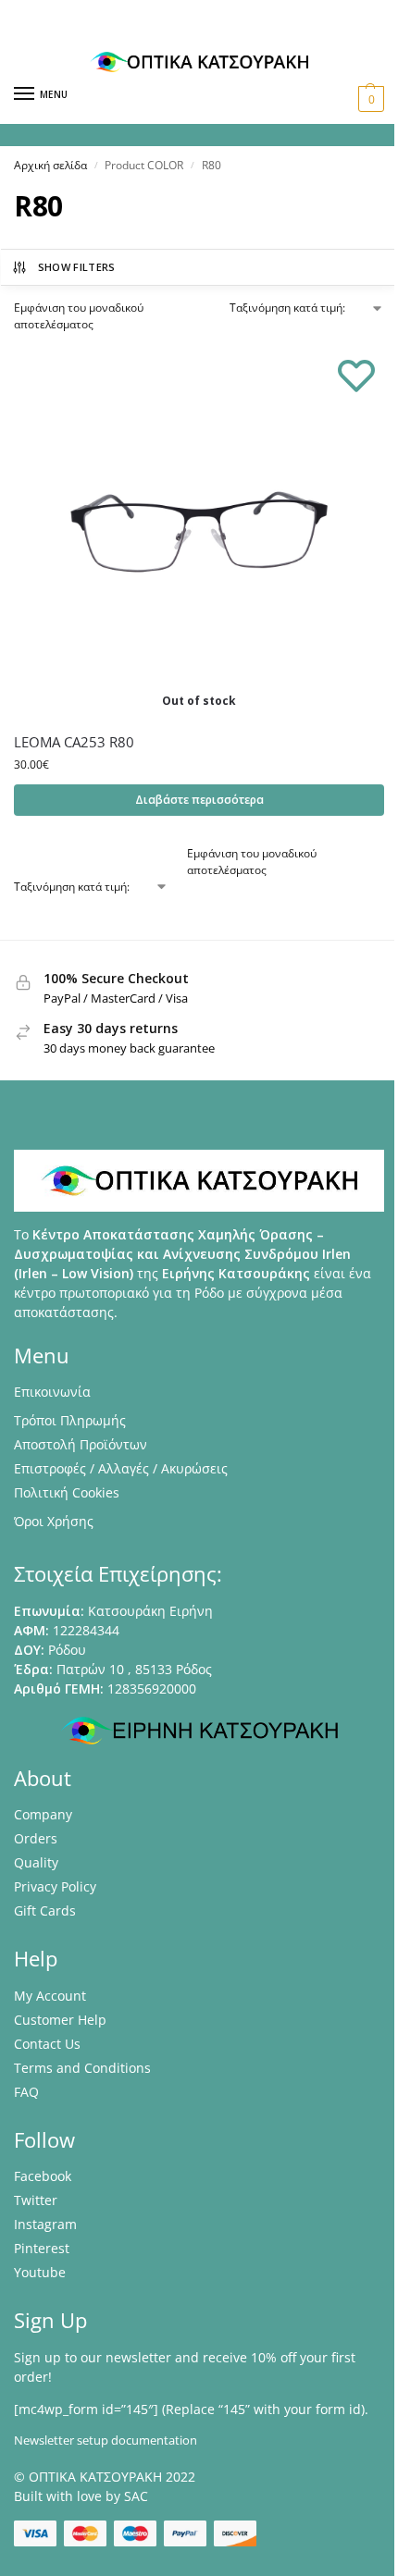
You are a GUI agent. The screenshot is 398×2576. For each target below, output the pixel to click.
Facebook (43, 2176)
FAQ (26, 2092)
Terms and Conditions (82, 2068)
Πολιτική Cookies (67, 1492)
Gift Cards (45, 1910)
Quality (36, 1862)
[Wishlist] (356, 375)
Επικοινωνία (52, 1392)
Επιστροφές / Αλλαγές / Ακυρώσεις (121, 1468)
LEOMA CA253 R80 (74, 742)
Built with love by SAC (81, 2496)
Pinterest (42, 2248)
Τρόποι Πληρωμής (70, 1420)
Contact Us (47, 2044)
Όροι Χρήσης (54, 1521)
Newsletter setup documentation (106, 2440)
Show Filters (77, 267)
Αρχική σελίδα (50, 165)
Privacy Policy (55, 1886)
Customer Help (60, 2020)
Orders (36, 1838)
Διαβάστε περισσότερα (199, 800)
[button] (369, 99)
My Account (50, 1996)
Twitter (36, 2200)
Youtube (40, 2272)
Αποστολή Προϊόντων (81, 1444)
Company (43, 1814)
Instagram (45, 2224)
